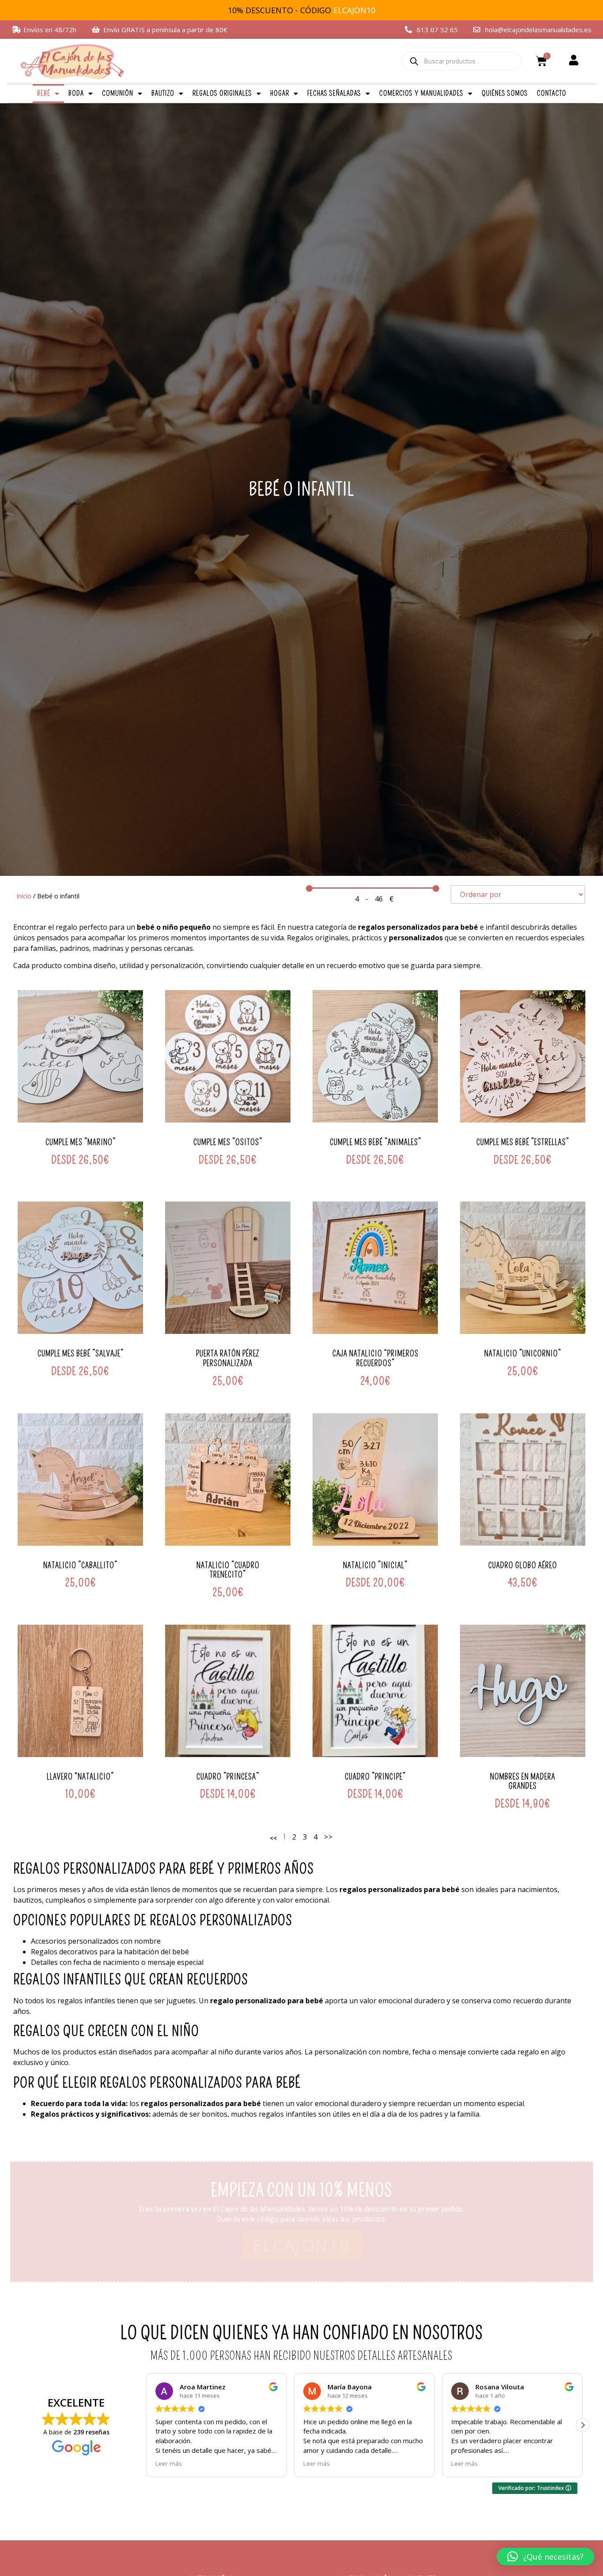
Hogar (280, 93)
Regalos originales (222, 93)
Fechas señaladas (334, 93)
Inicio (24, 896)
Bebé (44, 93)
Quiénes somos (505, 93)
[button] (583, 2425)
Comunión (118, 93)
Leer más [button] (275, 2463)
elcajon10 (302, 2246)
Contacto (552, 93)
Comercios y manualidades (421, 93)
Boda (76, 93)
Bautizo (163, 93)
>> (328, 1837)
